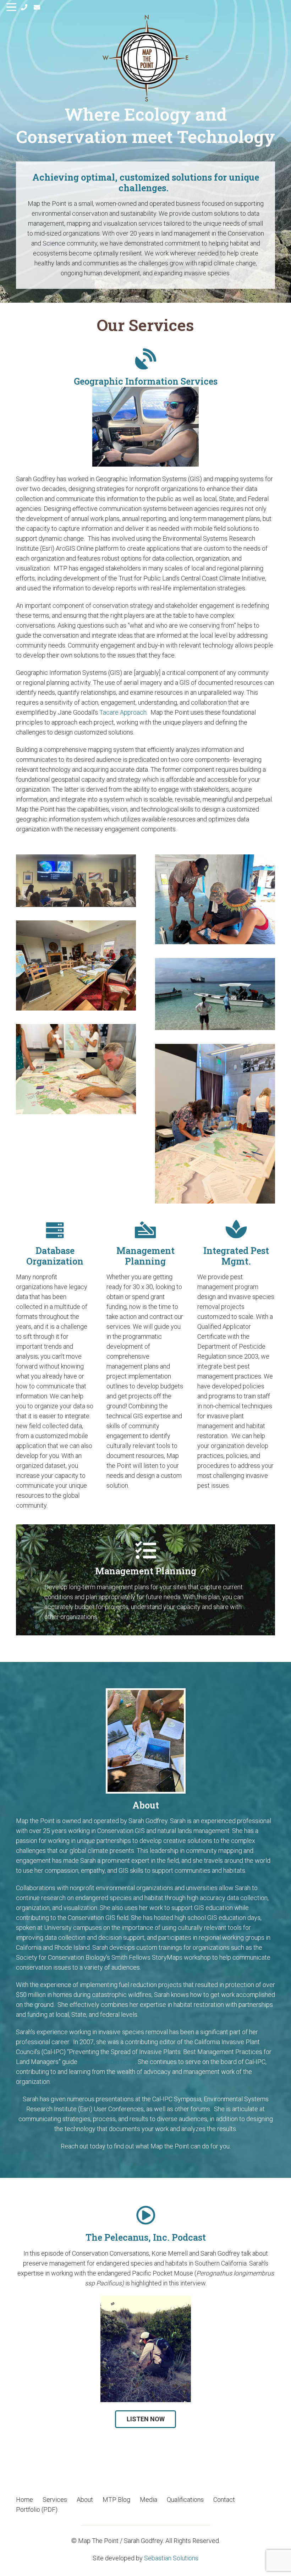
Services (55, 2500)
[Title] (24, 7)
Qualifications (185, 2500)
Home (24, 2500)
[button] (12, 7)
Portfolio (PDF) (37, 2509)
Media (149, 2500)
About (85, 2500)
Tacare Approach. (123, 712)
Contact (224, 2500)
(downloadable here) (107, 2062)
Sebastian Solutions (171, 2558)
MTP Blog (116, 2500)
